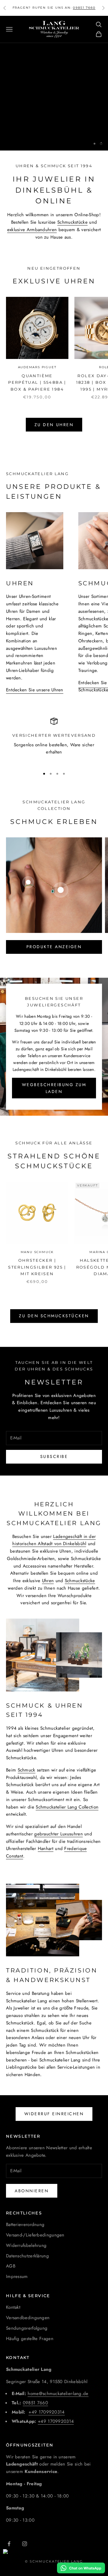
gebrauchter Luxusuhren (58, 1834)
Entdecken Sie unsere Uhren (35, 690)
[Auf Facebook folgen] (9, 2544)
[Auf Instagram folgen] (25, 2544)
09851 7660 (35, 2403)
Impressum (17, 2276)
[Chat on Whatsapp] (81, 2568)
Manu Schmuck (37, 1252)
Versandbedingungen (28, 2318)
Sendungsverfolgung (27, 2328)
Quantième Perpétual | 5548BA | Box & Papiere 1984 (37, 382)
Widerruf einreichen (54, 2114)
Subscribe (54, 1456)
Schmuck (27, 1770)
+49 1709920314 (46, 2412)
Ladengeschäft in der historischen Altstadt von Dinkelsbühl (54, 1540)
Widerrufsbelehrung (26, 2245)
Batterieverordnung (25, 2225)
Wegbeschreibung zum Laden (54, 1088)
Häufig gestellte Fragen (30, 2339)
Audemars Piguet (37, 367)
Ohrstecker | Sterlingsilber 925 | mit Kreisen (37, 1267)
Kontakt (13, 2307)
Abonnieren (32, 2191)
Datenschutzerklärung (27, 2256)
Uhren (48, 1581)
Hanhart (46, 1849)
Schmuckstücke (72, 222)
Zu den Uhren (54, 425)
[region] (54, 97)
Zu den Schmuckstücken (54, 1316)
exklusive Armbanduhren (32, 230)
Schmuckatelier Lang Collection (54, 121)
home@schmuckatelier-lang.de (58, 2394)
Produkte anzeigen (54, 947)
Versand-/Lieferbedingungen (35, 2235)
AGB (11, 2266)
